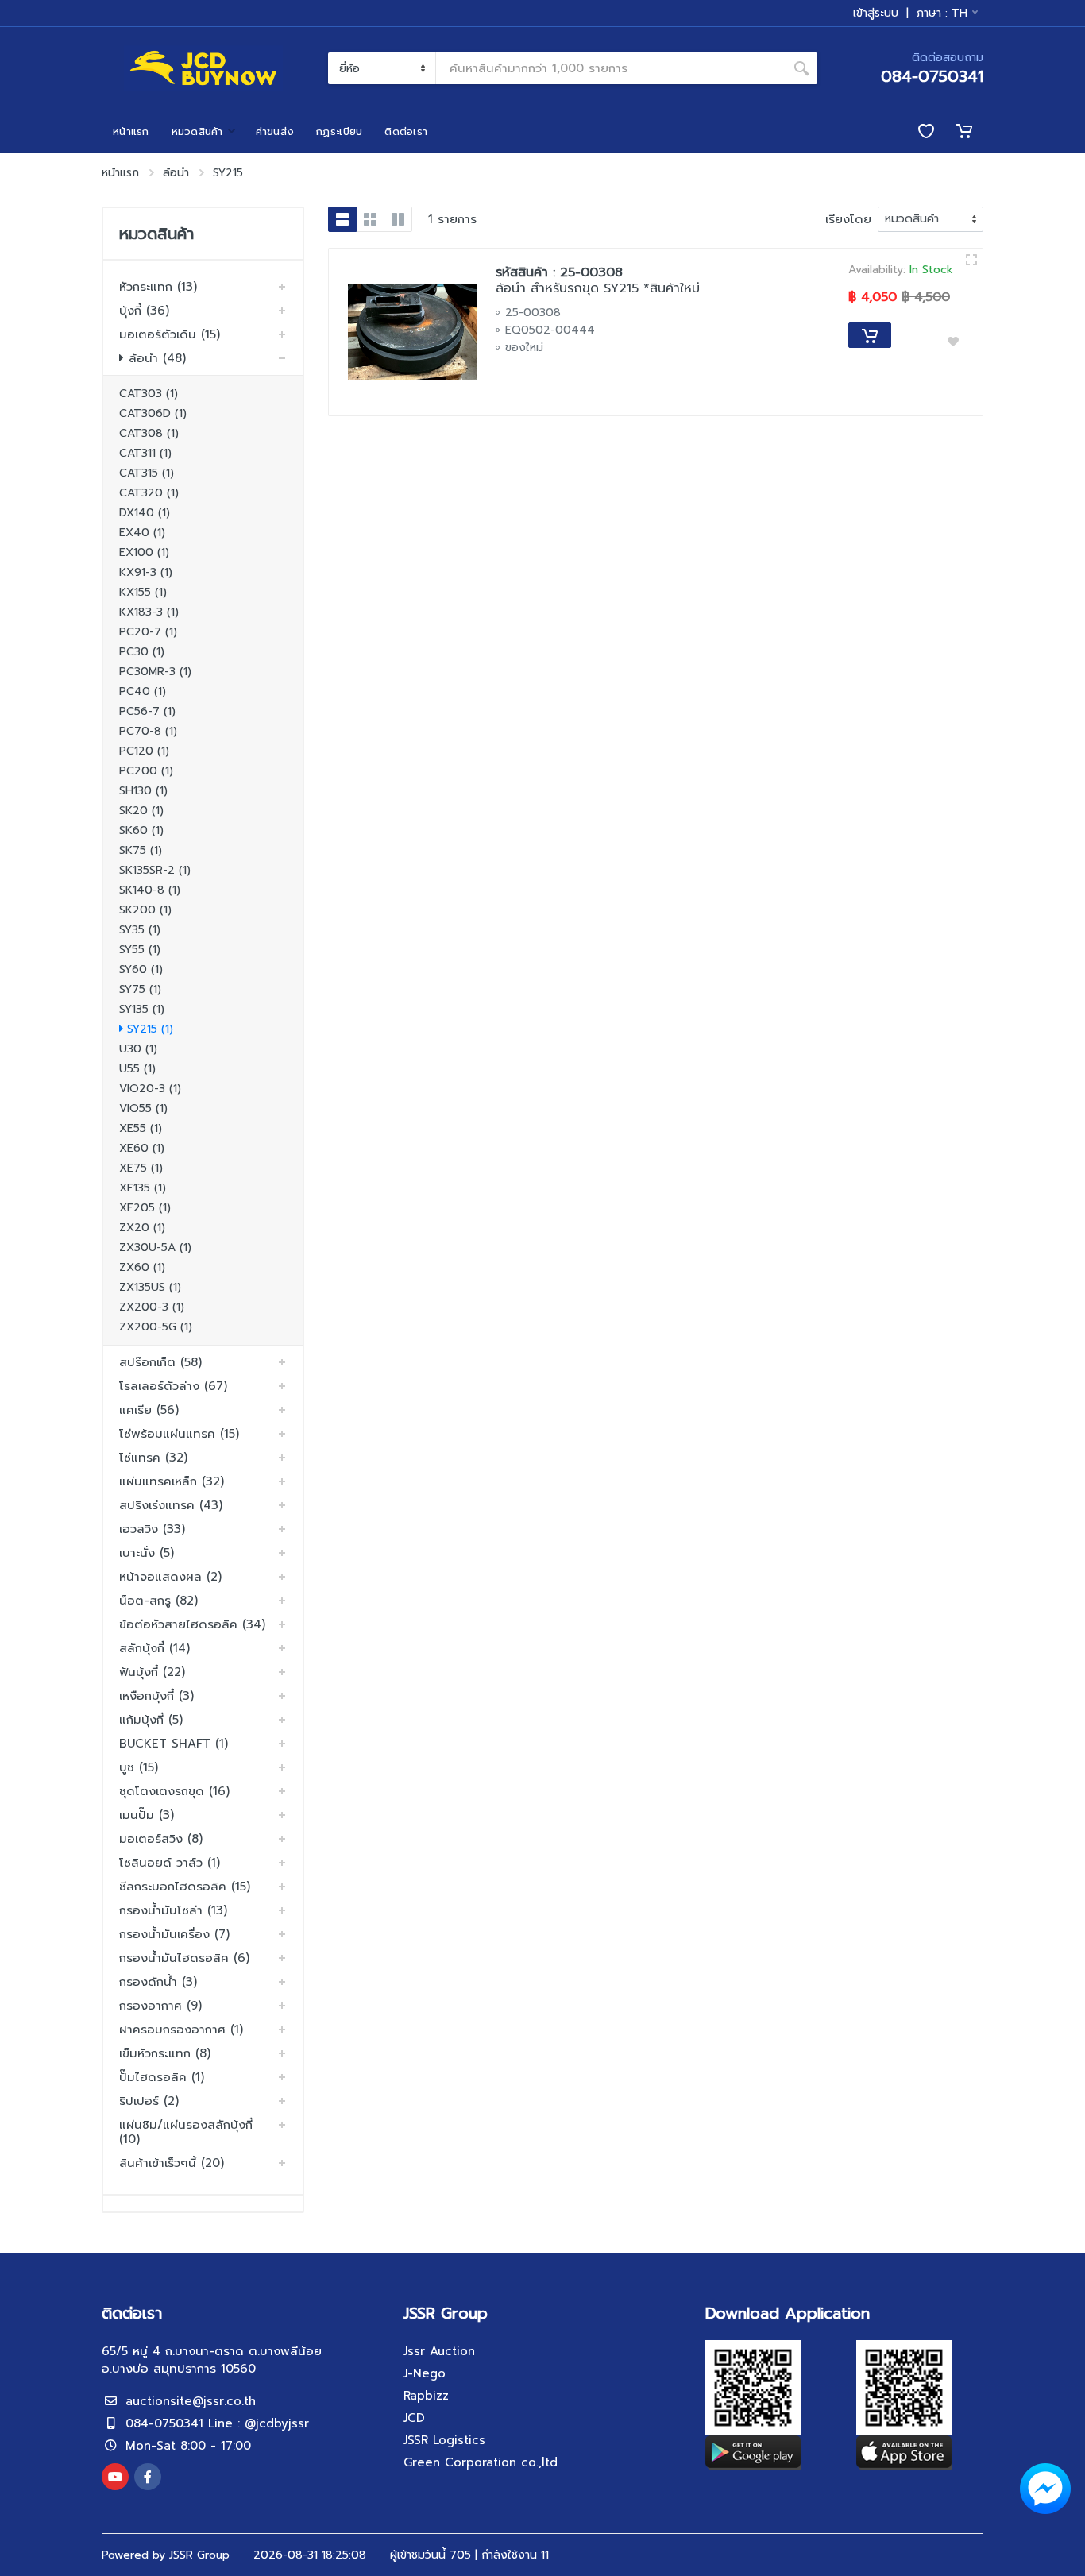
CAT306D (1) (153, 413)
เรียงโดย (848, 219)
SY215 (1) (150, 1029)
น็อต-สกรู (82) (158, 1601)
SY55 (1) (140, 950)
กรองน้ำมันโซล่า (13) (173, 1910)
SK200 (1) (145, 910)
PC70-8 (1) (148, 731)
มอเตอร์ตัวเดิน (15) (170, 334)
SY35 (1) (140, 930)
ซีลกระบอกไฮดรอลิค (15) (185, 1887)
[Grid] (370, 219)
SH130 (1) (143, 791)
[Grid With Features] (398, 219)
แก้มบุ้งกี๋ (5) (151, 1720)
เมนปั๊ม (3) (147, 1815)
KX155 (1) (143, 592)
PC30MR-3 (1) (155, 672)
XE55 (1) (141, 1128)
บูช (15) (139, 1767)
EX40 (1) (142, 533)
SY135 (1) (142, 1009)
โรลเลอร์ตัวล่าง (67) (173, 1386)
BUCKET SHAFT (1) (174, 1744)
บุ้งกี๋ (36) (144, 311)
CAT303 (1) (149, 394)
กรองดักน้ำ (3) (158, 1982)
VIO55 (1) (143, 1108)
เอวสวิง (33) (152, 1529)
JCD (414, 2418)
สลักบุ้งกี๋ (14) (154, 1648)
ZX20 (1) (142, 1228)
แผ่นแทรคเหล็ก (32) (172, 1481)
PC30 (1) (142, 652)
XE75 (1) (141, 1168)
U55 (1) (137, 1069)
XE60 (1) (142, 1148)
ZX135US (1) (150, 1287)
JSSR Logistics (444, 2440)
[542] (971, 260)
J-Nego (425, 2373)
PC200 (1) (146, 771)
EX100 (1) (144, 552)
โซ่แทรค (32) (153, 1458)
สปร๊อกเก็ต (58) (160, 1362)
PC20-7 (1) (148, 632)
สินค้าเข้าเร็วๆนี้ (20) (172, 2163)
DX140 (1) (145, 513)
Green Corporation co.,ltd (481, 2462)
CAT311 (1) (145, 453)
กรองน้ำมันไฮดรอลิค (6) (184, 1958)
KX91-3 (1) (146, 572)
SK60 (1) (141, 830)
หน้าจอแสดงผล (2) (170, 1577)
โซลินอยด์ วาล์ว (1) (170, 1863)
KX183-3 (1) (149, 612)
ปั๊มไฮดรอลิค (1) (162, 2077)
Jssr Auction (439, 2351)
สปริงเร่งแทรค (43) (171, 1505)
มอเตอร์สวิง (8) (161, 1839)
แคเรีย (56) (149, 1410)
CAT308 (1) (149, 433)
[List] (342, 219)
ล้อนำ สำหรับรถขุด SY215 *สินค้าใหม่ (598, 288)
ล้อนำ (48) (157, 358)
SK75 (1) (141, 850)
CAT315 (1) (147, 473)
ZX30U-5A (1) (155, 1247)
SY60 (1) (141, 969)
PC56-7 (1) (147, 711)
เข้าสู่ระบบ (876, 14)
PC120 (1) (144, 751)
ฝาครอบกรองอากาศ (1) (181, 2030)
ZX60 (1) (142, 1267)
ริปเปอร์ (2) (149, 2101)
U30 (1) (138, 1049)
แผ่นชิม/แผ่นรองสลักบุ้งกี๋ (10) (186, 2132)
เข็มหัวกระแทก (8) (165, 2053)
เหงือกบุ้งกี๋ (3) (156, 1696)
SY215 (228, 173)
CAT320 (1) (149, 493)
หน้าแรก (120, 173)
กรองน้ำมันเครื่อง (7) (174, 1934)
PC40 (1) (143, 691)
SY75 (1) (140, 989)
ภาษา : (942, 13)
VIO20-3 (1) (150, 1089)
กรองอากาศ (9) (160, 2006)
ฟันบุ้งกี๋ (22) (152, 1672)
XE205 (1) (145, 1208)
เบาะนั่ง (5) (147, 1553)
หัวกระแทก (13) (158, 287)
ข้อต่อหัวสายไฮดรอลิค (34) (192, 1624)
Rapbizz (426, 2396)
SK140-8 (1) (150, 890)
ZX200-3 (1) (152, 1307)
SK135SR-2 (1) (155, 870)
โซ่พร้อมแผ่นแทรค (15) (179, 1434)
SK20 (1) (141, 811)
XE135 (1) (143, 1188)
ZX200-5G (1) (156, 1327)
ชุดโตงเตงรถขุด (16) (174, 1791)
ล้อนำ (176, 173)
